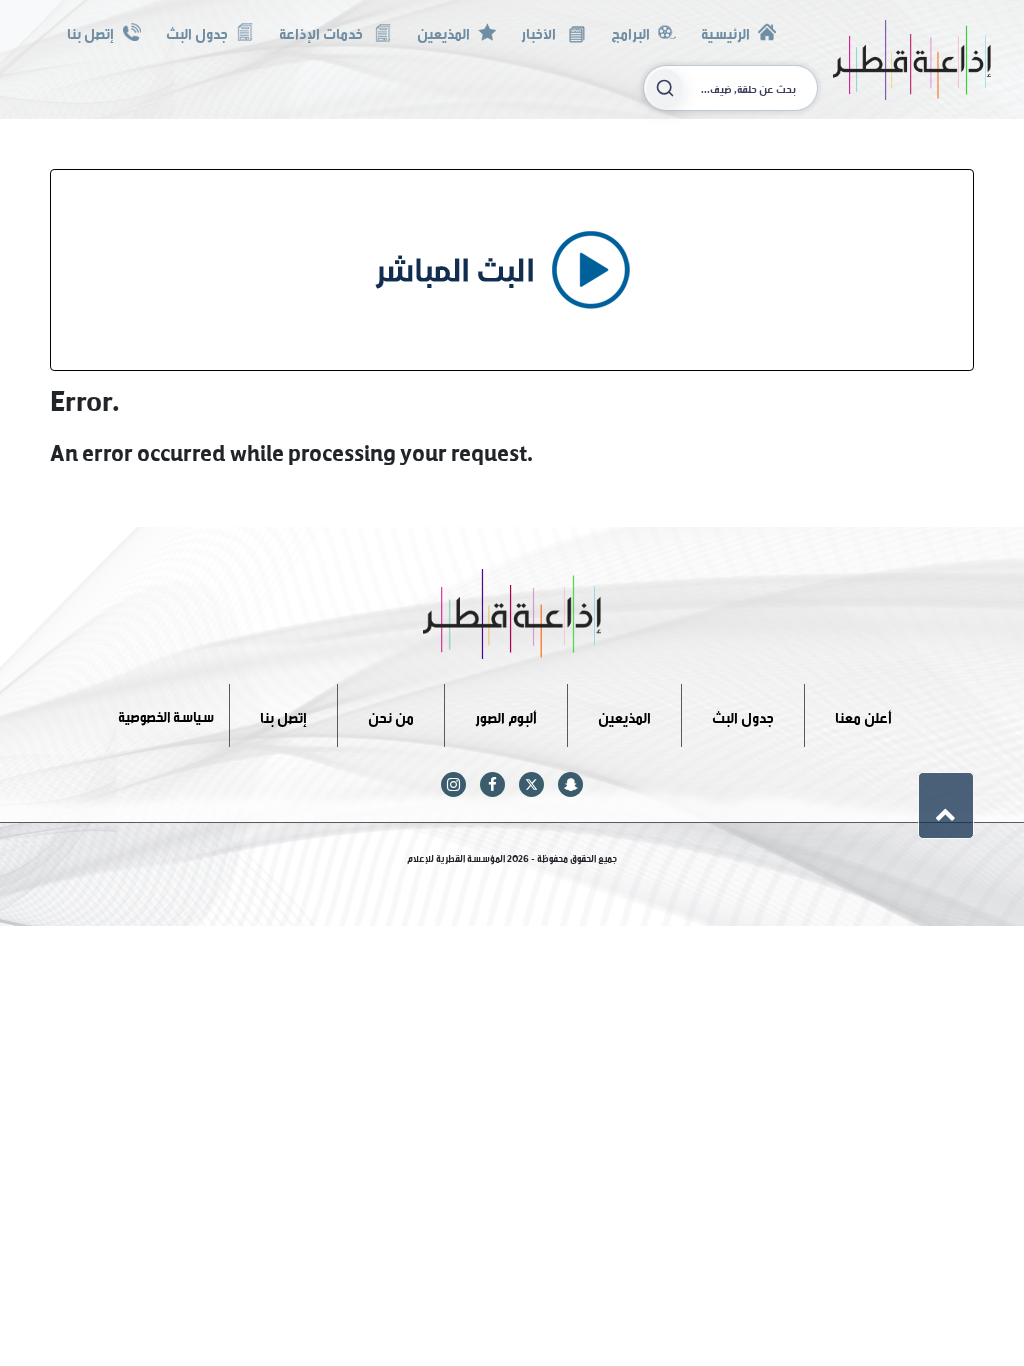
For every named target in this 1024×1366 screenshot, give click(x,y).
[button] (946, 805)
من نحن (391, 714)
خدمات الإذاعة (322, 31)
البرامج (630, 31)
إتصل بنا (90, 31)
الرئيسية (725, 31)
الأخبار (540, 31)
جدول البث (197, 31)
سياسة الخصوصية (166, 714)
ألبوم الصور (506, 714)
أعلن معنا (863, 714)
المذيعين (443, 31)
